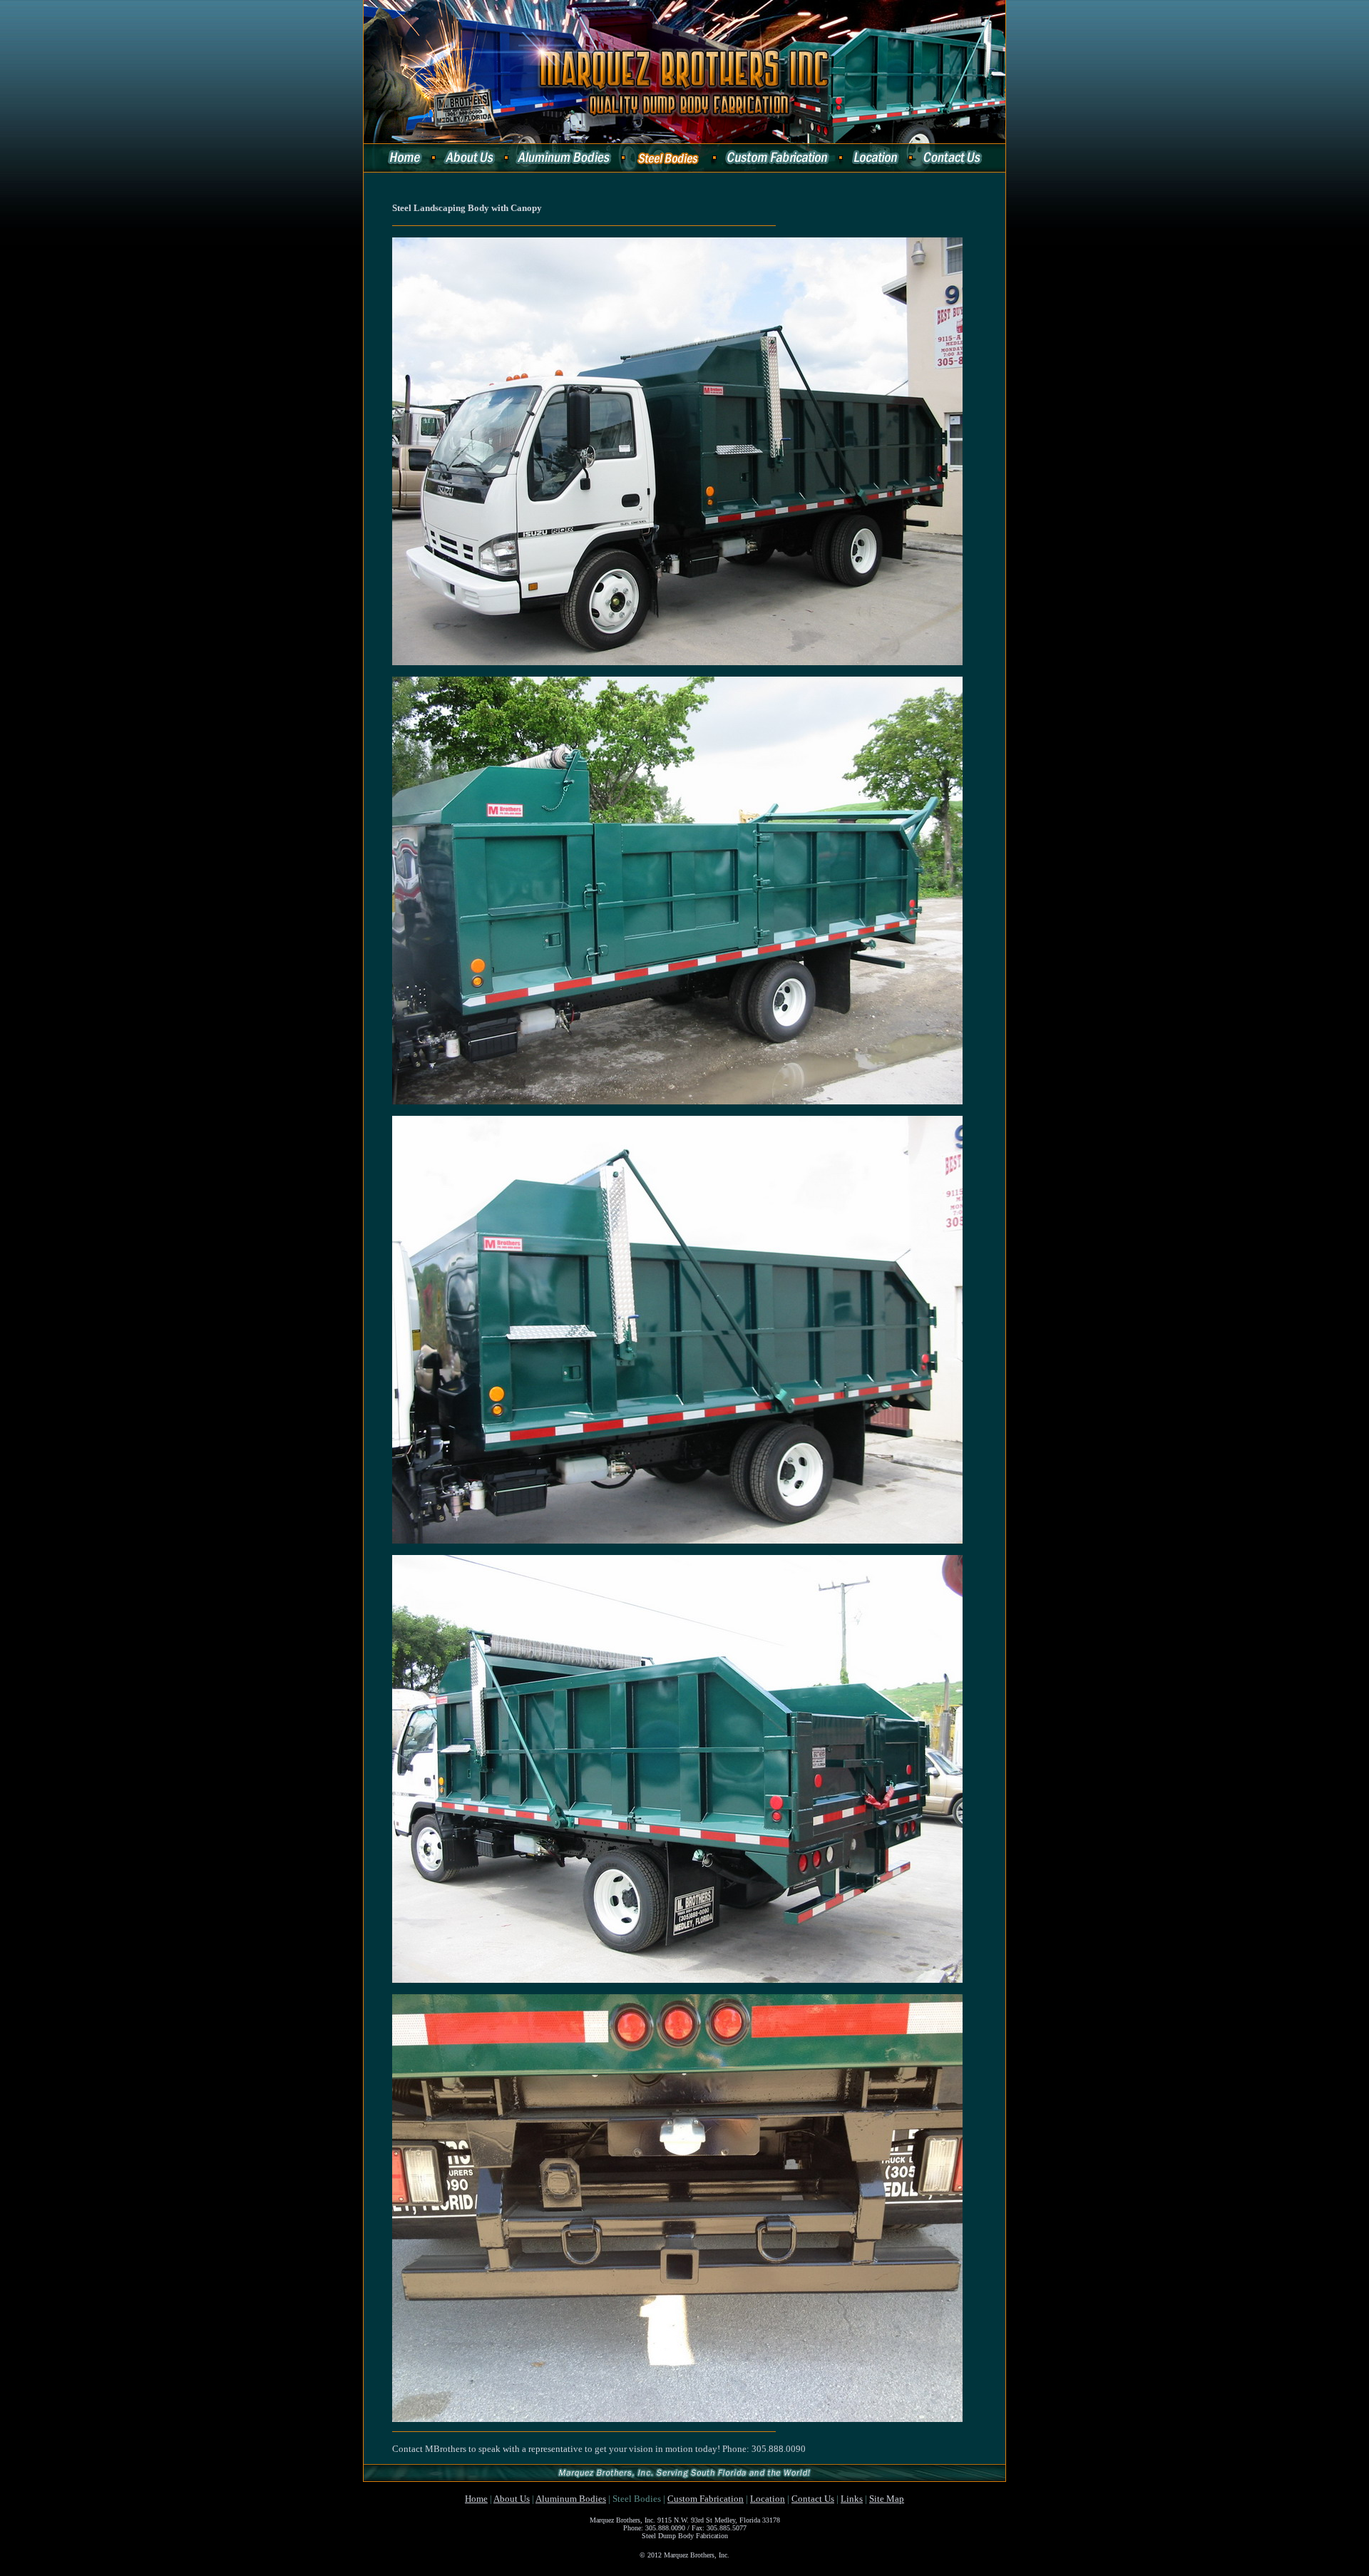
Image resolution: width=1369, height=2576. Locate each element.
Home (476, 2499)
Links (852, 2499)
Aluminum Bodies (571, 2499)
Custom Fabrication (706, 2499)
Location (768, 2499)
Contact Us (813, 2499)
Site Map (887, 2499)
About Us (512, 2499)
